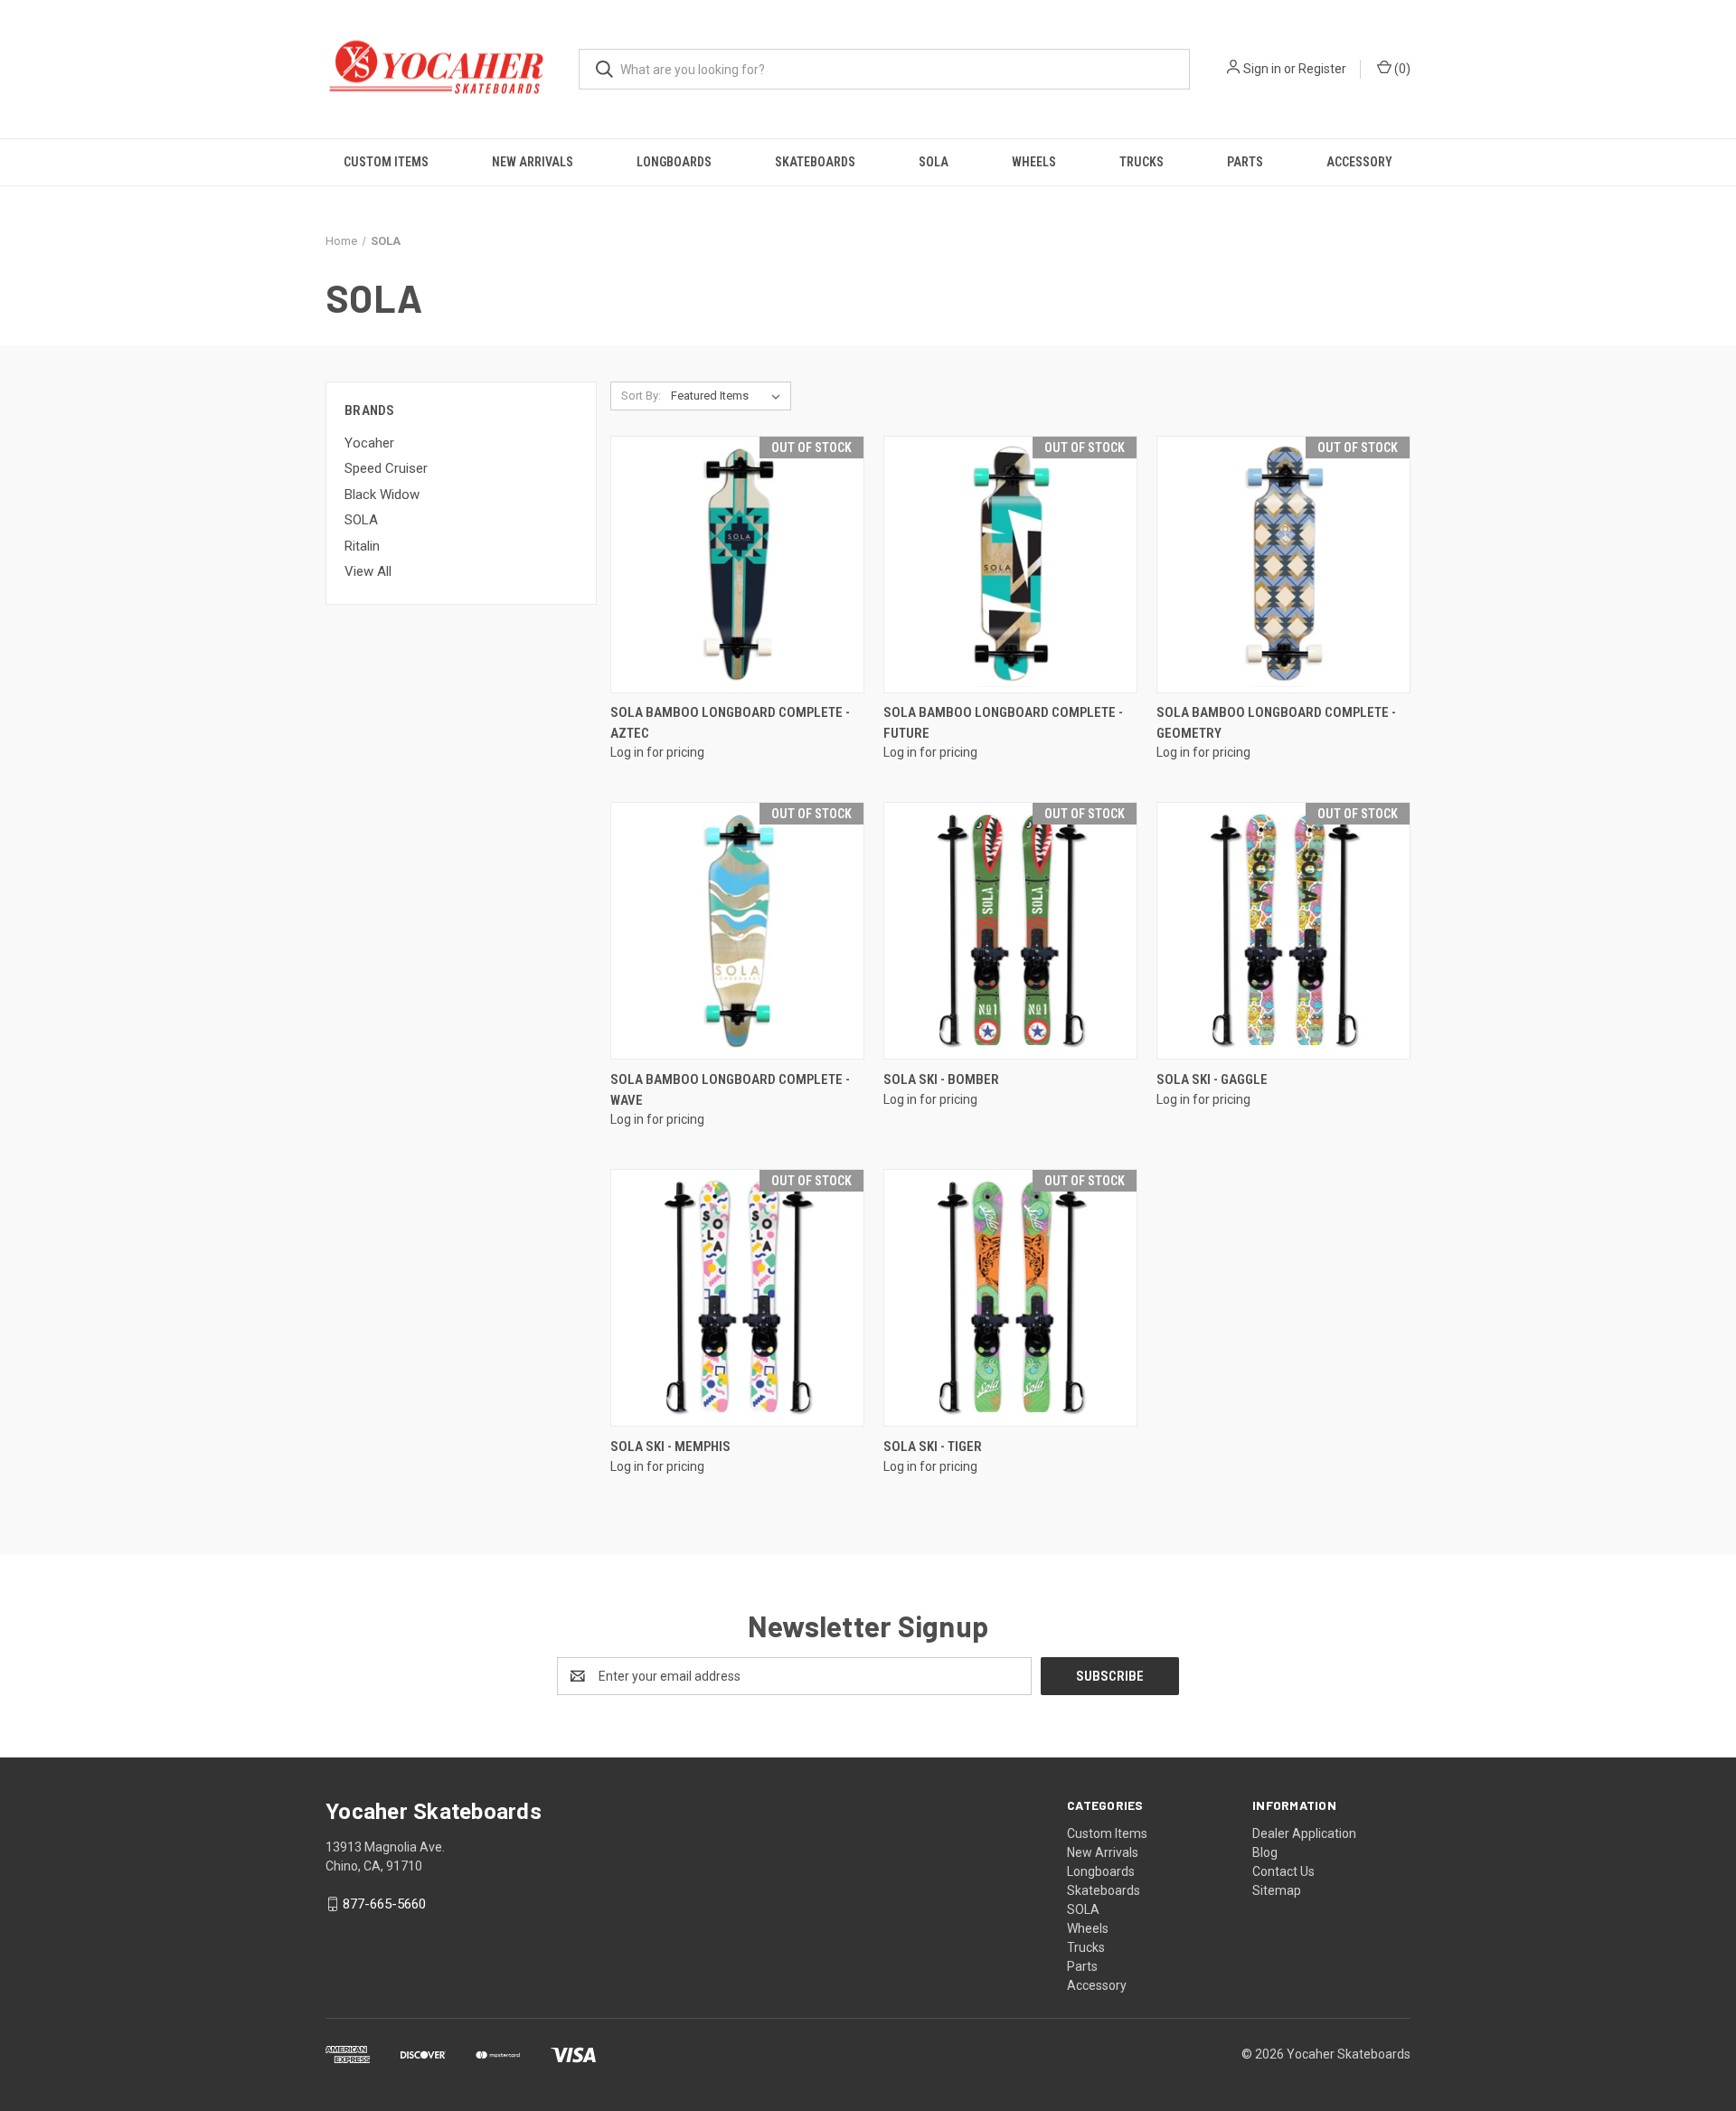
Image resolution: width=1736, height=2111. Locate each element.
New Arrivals (533, 162)
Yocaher (369, 443)
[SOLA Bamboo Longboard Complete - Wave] (737, 931)
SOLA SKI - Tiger (933, 1447)
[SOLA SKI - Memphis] (737, 1298)
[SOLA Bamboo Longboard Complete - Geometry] (1283, 565)
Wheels (1034, 162)
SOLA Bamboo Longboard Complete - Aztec (730, 723)
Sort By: (641, 396)
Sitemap (1277, 1890)
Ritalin (362, 546)
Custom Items (386, 162)
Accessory (1359, 162)
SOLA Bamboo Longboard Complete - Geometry (1276, 723)
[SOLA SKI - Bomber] (1010, 931)
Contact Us (1283, 1871)
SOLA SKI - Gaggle (1212, 1079)
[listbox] (729, 396)
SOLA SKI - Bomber (941, 1079)
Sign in (1262, 69)
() (1401, 69)
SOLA (934, 162)
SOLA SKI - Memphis (670, 1447)
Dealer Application (1304, 1833)
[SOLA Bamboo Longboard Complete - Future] (1010, 565)
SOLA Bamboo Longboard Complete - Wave (730, 1090)
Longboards (674, 162)
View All (368, 571)
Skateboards (815, 162)
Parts (1245, 162)
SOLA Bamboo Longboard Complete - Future (1003, 723)
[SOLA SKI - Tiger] (1010, 1298)
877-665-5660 (384, 1904)
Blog (1265, 1852)
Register (1322, 69)
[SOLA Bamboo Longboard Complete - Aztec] (737, 565)
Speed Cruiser (386, 468)
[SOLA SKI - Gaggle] (1283, 931)
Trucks (1142, 162)
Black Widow (382, 495)
